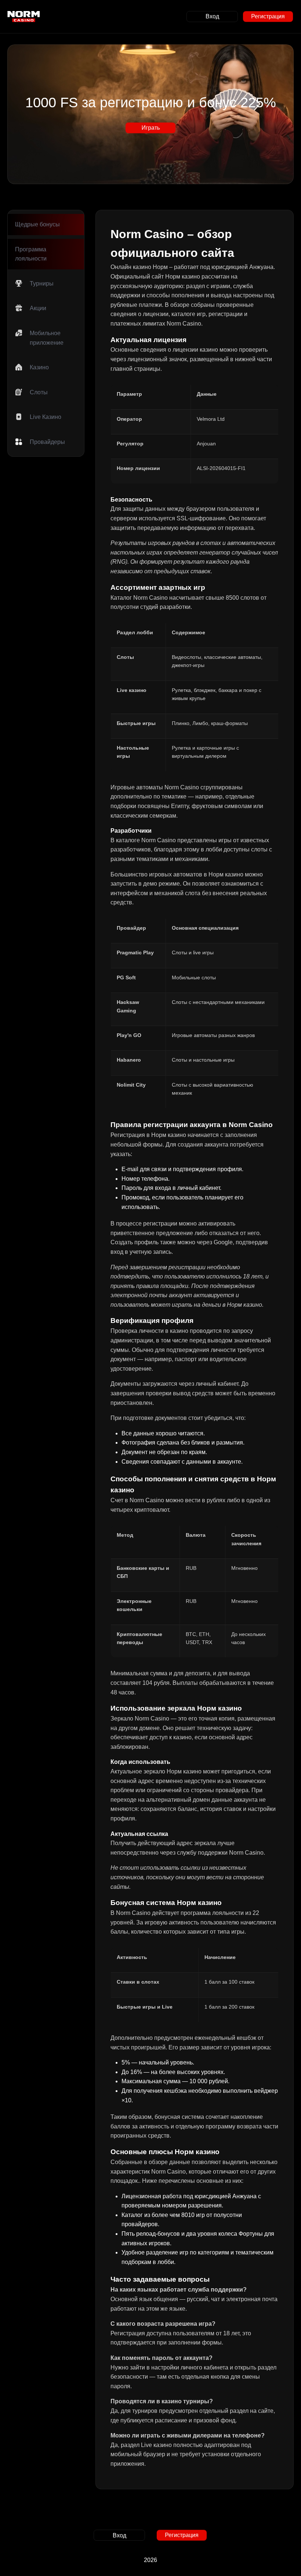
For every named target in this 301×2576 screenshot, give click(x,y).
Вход (212, 16)
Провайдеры (47, 442)
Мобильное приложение (47, 338)
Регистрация (268, 16)
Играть (151, 128)
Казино (39, 367)
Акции (38, 308)
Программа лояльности (31, 254)
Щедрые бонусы (37, 224)
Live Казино (46, 417)
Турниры (42, 284)
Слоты (39, 392)
